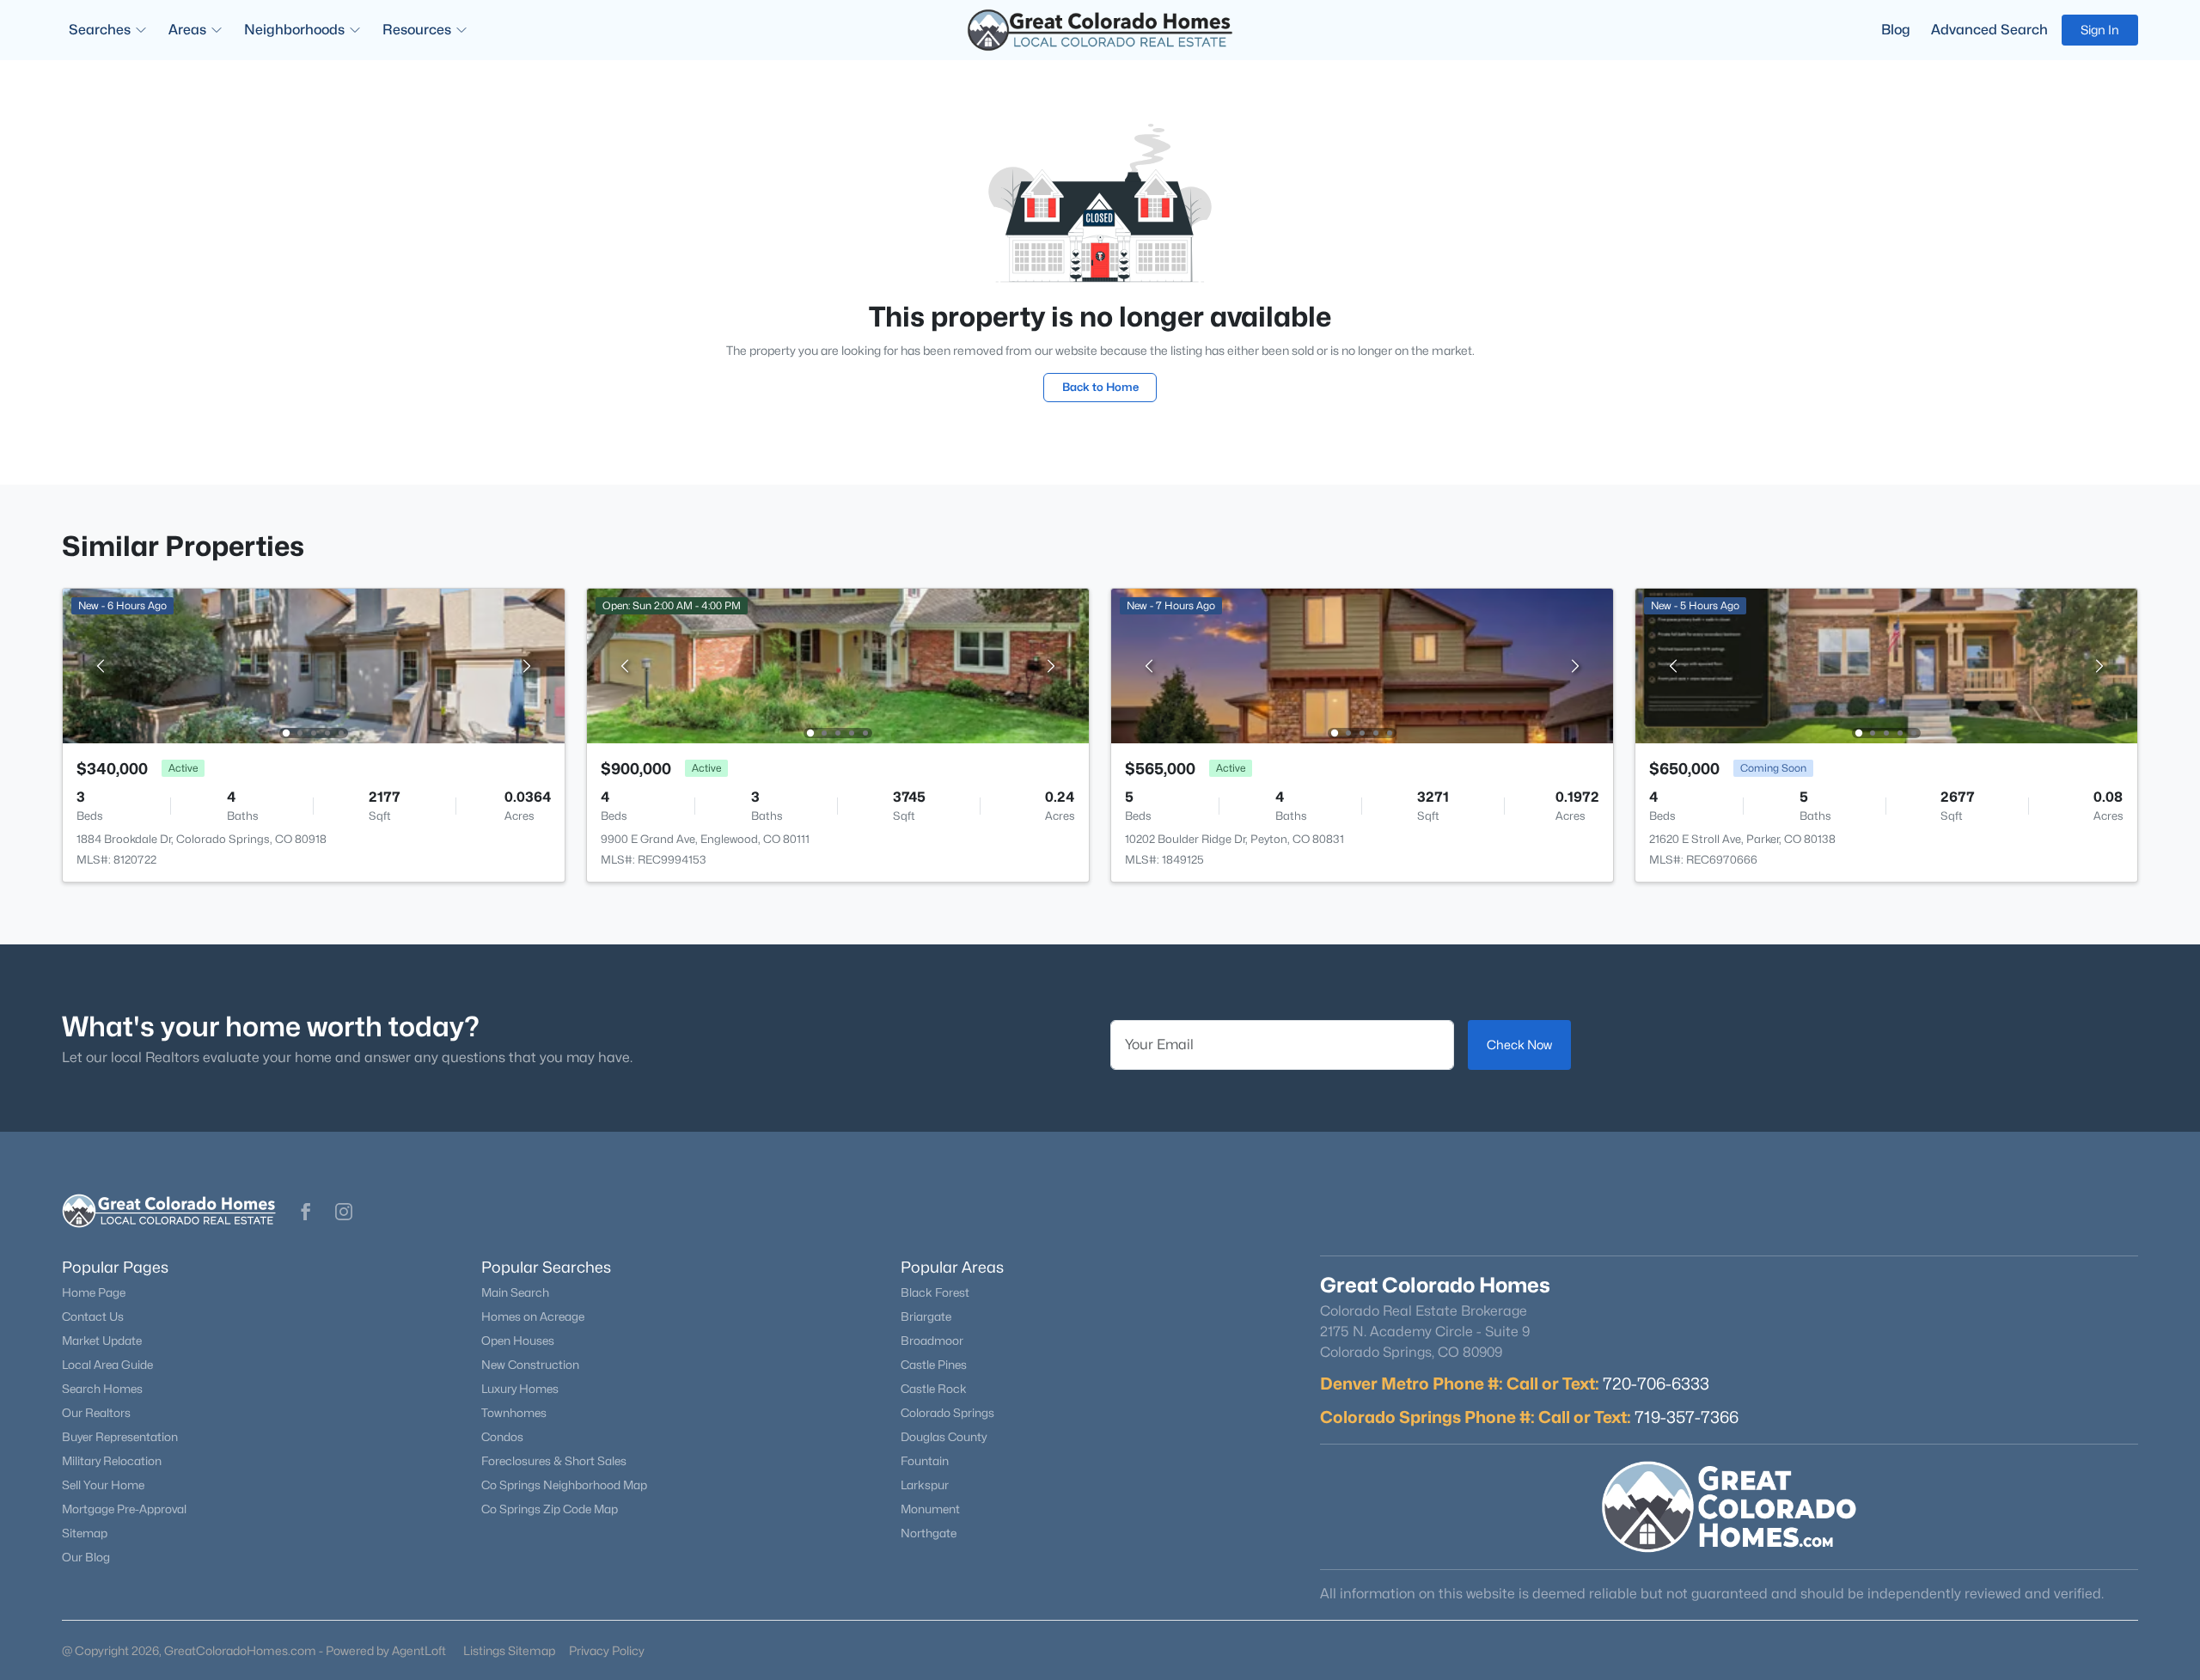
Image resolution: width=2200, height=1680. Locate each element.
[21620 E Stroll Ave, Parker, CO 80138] (1886, 665)
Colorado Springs (947, 1413)
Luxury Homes (520, 1389)
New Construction (530, 1365)
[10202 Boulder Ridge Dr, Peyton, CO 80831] (1362, 665)
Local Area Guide (107, 1365)
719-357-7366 (1687, 1417)
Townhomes (514, 1413)
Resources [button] (417, 30)
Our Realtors (96, 1413)
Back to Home (1100, 387)
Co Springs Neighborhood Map (564, 1485)
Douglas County (944, 1437)
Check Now (1519, 1045)
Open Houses (518, 1341)
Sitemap (85, 1533)
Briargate (926, 1317)
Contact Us (93, 1317)
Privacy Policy (607, 1650)
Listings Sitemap (509, 1650)
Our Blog (86, 1557)
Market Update (102, 1341)
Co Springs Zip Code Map (550, 1509)
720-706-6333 (1656, 1384)
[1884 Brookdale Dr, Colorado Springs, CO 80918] (314, 665)
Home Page (94, 1292)
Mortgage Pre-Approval (124, 1509)
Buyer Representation (120, 1437)
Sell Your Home (103, 1485)
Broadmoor (932, 1341)
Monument (930, 1509)
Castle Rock (934, 1389)
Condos (502, 1437)
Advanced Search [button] (1989, 30)
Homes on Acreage (533, 1317)
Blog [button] (1896, 30)
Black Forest (935, 1292)
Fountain (925, 1461)
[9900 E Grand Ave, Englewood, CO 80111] (838, 665)
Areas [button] (187, 30)
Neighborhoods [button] (294, 30)
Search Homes (102, 1389)
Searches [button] (100, 30)
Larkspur (925, 1485)
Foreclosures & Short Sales (554, 1461)
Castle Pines (934, 1365)
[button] (306, 1212)
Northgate (929, 1533)
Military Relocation (112, 1461)
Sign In (2100, 30)
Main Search (515, 1292)
